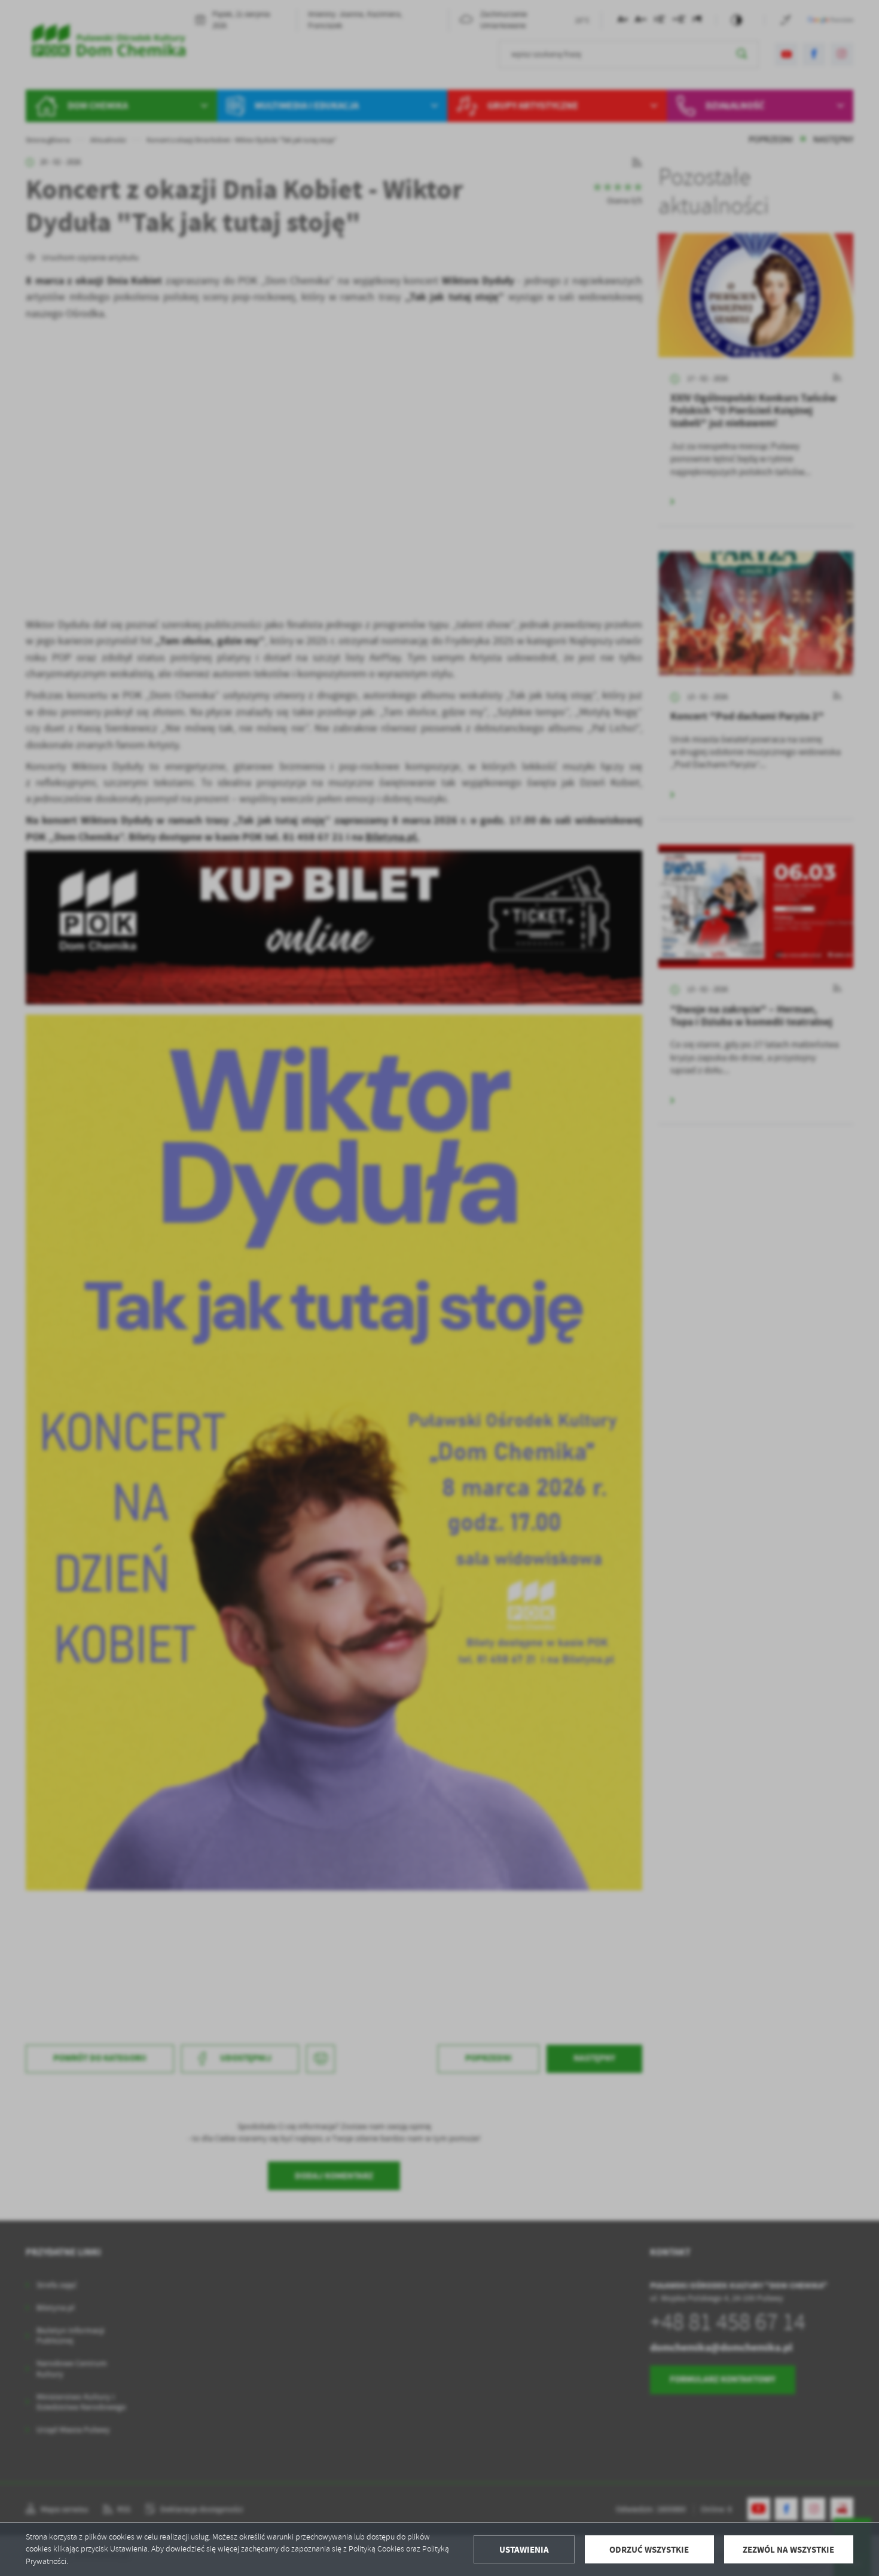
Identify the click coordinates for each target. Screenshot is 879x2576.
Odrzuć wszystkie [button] (649, 2550)
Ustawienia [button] (524, 2550)
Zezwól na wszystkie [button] (788, 2550)
